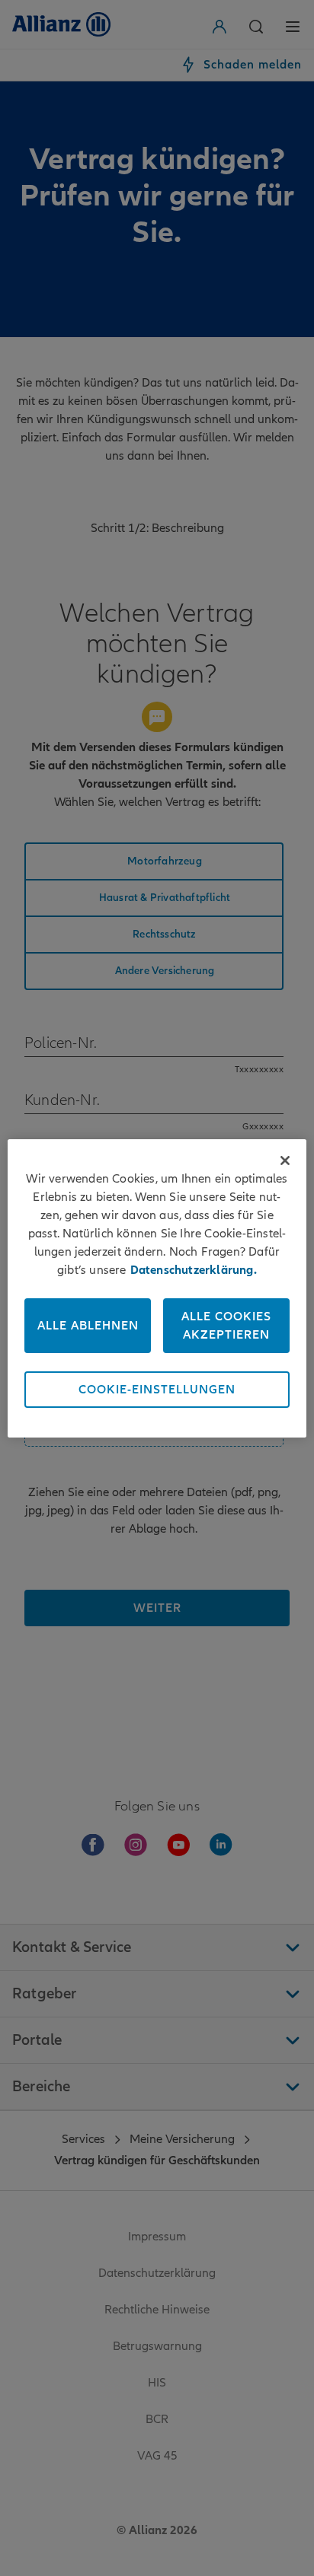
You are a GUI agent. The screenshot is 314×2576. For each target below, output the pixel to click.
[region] (157, 1288)
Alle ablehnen (88, 1326)
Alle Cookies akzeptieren (226, 1326)
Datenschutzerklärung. (194, 1270)
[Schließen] (285, 1161)
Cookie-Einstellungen (157, 1390)
